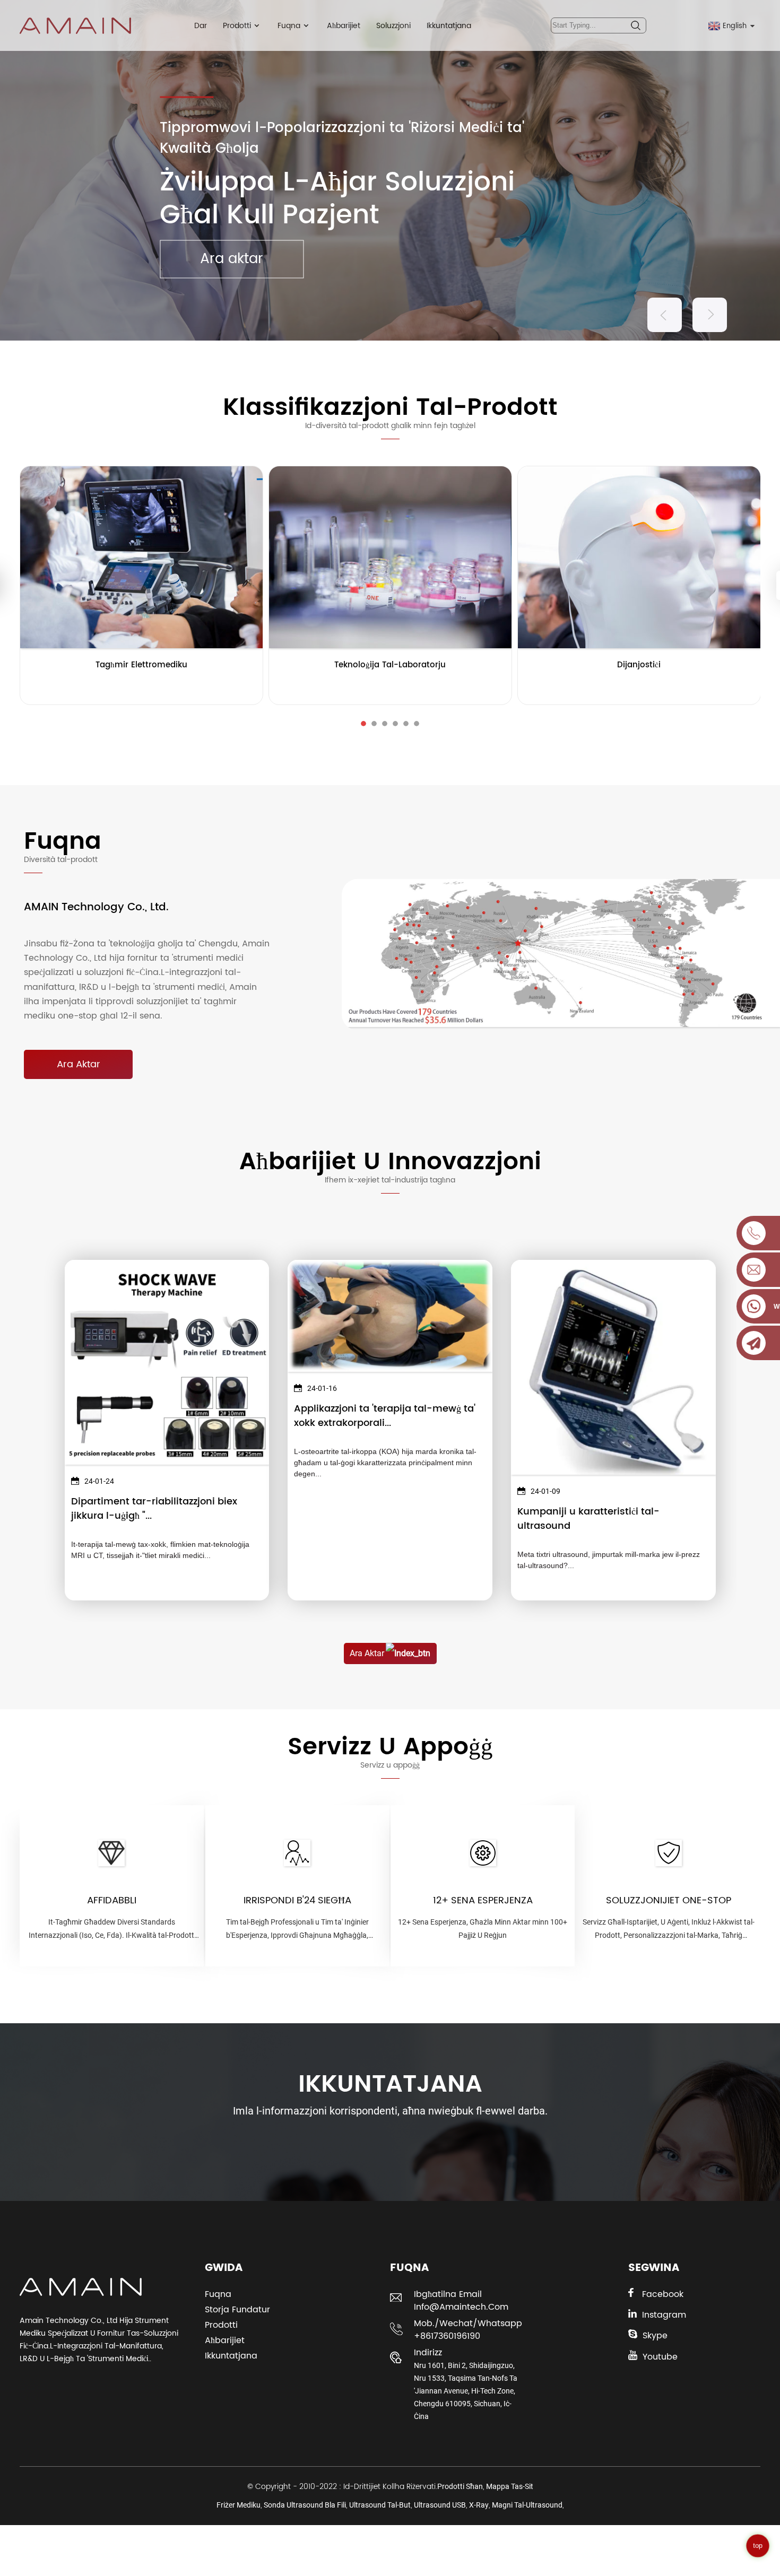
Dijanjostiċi (639, 665)
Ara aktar (232, 259)
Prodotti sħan (460, 2486)
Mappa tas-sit (510, 2486)
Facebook (663, 2294)
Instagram (664, 2315)
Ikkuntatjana (449, 26)
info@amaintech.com (461, 2307)
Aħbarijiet (344, 26)
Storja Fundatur (237, 2310)
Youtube (660, 2357)
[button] (665, 315)
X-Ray (479, 2505)
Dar (201, 26)
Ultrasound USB (440, 2505)
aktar (141, 686)
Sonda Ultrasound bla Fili (305, 2505)
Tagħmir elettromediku (141, 665)
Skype (655, 2336)
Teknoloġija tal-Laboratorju (390, 665)
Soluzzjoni (393, 26)
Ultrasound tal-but (380, 2505)
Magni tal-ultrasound (527, 2505)
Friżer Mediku (239, 2505)
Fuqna (289, 26)
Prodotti (237, 26)
